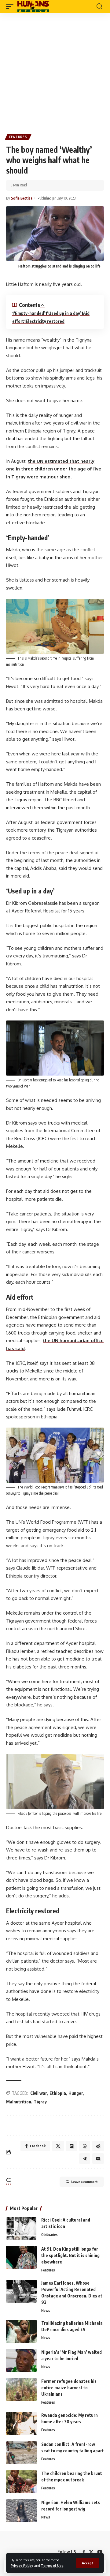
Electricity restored (45, 321)
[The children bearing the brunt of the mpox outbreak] (21, 2482)
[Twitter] (91, 2552)
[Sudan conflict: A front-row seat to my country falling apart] (21, 2452)
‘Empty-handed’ (30, 313)
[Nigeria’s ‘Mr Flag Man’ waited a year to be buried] (21, 2360)
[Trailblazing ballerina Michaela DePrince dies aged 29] (21, 2331)
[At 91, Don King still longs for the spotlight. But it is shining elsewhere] (21, 2257)
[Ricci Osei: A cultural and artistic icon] (21, 2228)
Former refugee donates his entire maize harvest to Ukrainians (69, 2388)
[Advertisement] (55, 71)
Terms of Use (52, 2565)
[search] (99, 6)
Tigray (40, 2102)
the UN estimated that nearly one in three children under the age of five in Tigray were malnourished (54, 469)
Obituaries (50, 2235)
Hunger (76, 2093)
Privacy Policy (22, 2565)
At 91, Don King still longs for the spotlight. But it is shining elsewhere (70, 2255)
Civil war (39, 2093)
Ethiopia (58, 2093)
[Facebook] (84, 2552)
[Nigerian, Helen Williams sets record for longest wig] (21, 2511)
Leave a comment (84, 2182)
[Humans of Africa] (33, 6)
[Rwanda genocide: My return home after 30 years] (21, 2423)
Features (18, 137)
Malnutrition (19, 2102)
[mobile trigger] (11, 6)
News (46, 2310)
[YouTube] (100, 2552)
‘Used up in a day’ (64, 313)
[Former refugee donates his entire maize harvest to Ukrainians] (21, 2389)
